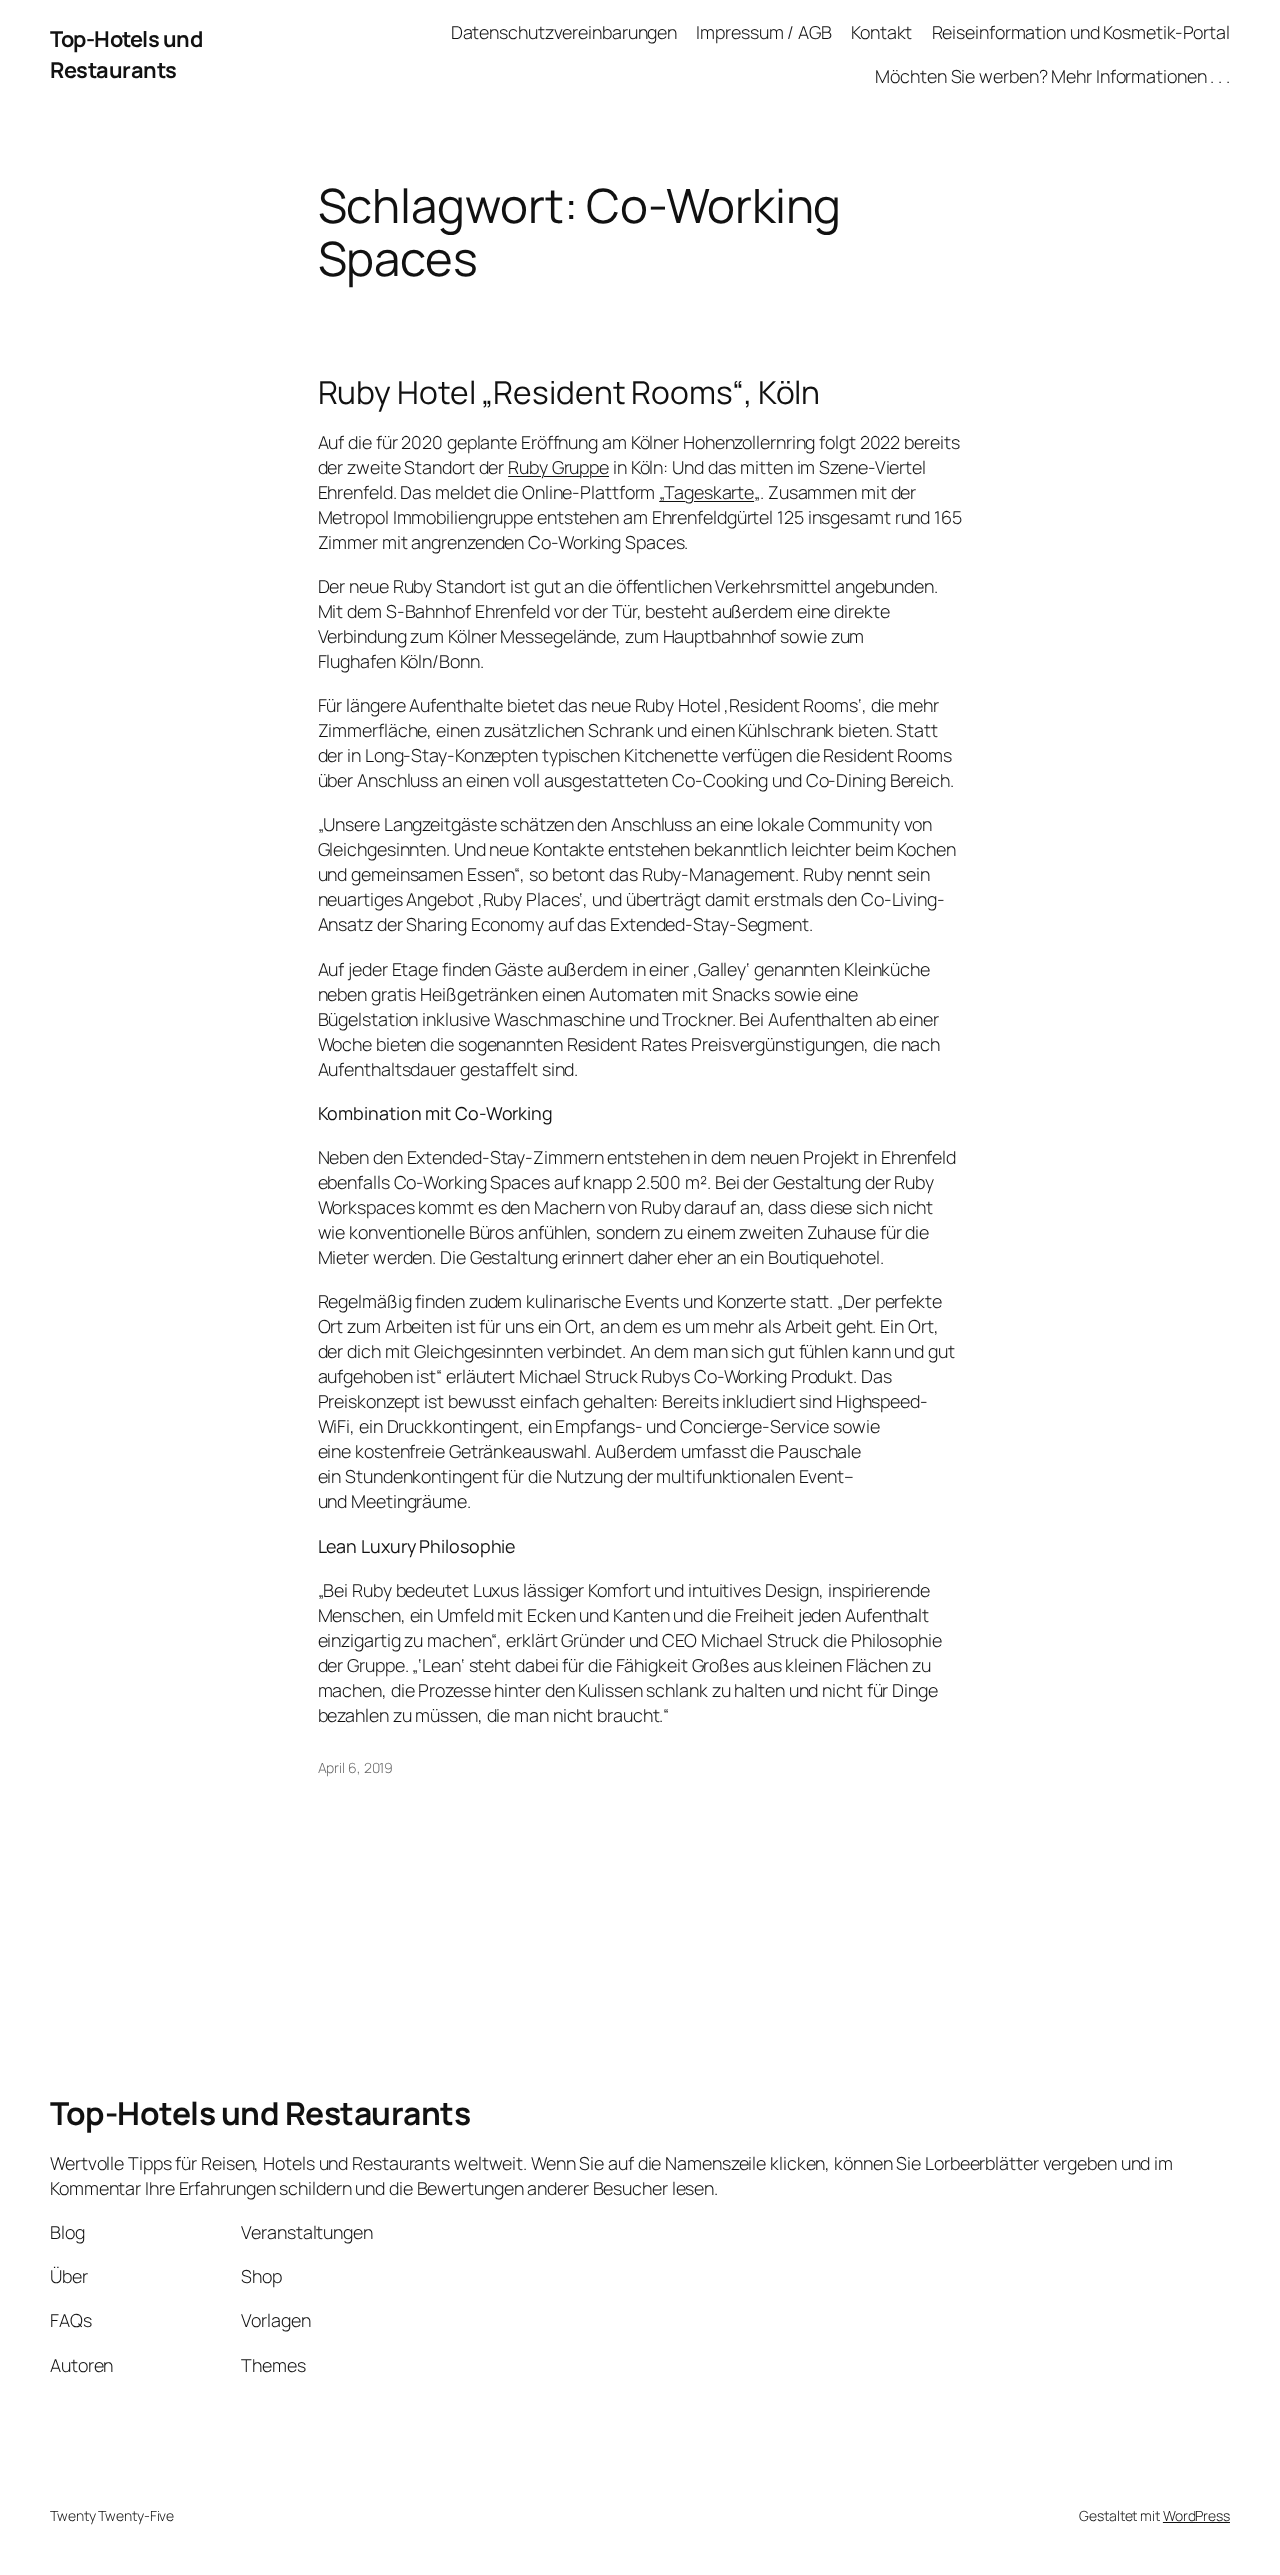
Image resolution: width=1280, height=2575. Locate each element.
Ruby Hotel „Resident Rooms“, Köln (569, 393)
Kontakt (881, 32)
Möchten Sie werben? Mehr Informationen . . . (1052, 76)
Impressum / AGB (764, 32)
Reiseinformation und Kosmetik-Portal (1081, 32)
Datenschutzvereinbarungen (564, 32)
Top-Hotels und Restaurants (126, 54)
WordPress (1196, 2515)
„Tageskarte (706, 492)
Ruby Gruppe (558, 467)
